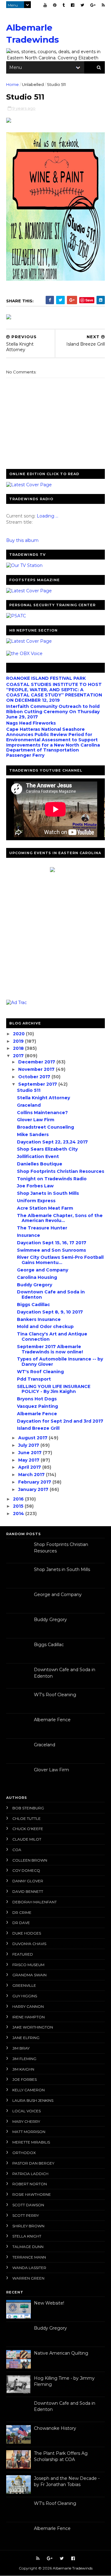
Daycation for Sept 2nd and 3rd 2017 (60, 1421)
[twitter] (82, 5)
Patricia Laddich (30, 2174)
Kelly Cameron (29, 2090)
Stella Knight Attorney (43, 1098)
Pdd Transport (34, 1379)
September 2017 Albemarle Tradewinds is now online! (50, 1349)
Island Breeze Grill (38, 1428)
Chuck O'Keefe (28, 1829)
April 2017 (30, 1467)
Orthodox (24, 2153)
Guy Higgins (25, 1996)
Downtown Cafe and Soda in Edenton (51, 1294)
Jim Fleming (24, 2059)
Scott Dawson (28, 2205)
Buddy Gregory (35, 1285)
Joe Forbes (25, 2079)
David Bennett (28, 1891)
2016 (19, 1499)
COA (17, 1850)
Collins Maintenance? (42, 1113)
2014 (19, 1514)
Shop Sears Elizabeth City (47, 1149)
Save (89, 300)
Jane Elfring (26, 2038)
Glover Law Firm (36, 1120)
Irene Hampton (29, 2017)
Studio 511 (29, 1090)
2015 (19, 1506)
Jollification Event (38, 1156)
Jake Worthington (33, 2027)
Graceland (29, 1105)
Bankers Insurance (39, 1319)
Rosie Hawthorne (32, 2194)
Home (12, 84)
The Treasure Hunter (42, 1228)
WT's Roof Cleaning (40, 1372)
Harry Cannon (28, 2006)
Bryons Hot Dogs (37, 1399)
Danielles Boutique (40, 1164)
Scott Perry (26, 2215)
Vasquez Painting (37, 1406)
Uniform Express (36, 1201)
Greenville (24, 1985)
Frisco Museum (28, 1965)
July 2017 (29, 1445)
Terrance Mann (29, 2257)
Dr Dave (21, 1923)
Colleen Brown (30, 1860)
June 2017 (31, 1453)
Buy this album (22, 540)
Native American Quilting (61, 2353)
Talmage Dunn (28, 2247)
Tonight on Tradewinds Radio (52, 1179)
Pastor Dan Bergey (33, 2163)
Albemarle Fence (37, 1414)
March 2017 (32, 1475)
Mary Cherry (26, 2121)
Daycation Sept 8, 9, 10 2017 (50, 1312)
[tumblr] (64, 5)
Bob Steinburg (28, 1808)
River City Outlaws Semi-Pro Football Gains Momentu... (60, 1260)
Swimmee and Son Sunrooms (51, 1250)
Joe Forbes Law (35, 1186)
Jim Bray (21, 2048)
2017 (19, 1056)
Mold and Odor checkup (45, 1326)
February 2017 (35, 1482)
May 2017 (29, 1460)
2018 (19, 1048)
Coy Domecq (26, 1870)
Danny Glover (28, 1881)
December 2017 (37, 1062)
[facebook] (73, 5)
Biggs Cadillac (33, 1305)
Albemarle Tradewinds (73, 2568)
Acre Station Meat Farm (45, 1208)
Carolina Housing (37, 1277)
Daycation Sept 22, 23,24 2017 (52, 1142)
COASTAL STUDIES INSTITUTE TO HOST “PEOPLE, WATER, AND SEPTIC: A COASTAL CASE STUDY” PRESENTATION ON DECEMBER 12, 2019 (54, 692)
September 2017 (38, 1084)
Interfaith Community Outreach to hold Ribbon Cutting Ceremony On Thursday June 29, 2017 (53, 712)
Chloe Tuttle (27, 1818)
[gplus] (93, 5)
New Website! (49, 2303)
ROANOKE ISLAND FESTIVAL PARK (46, 678)
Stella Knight (27, 2236)
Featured (23, 1954)
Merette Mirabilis (31, 2142)
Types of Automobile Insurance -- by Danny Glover (60, 1362)
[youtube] (45, 5)
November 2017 (37, 1069)
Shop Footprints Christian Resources (61, 1171)
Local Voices (27, 2111)
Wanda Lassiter (29, 2268)
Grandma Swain (29, 1975)
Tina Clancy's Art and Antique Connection (52, 1337)
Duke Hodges (27, 1933)
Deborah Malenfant (35, 1902)
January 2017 (34, 1489)
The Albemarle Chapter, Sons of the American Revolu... (60, 1218)
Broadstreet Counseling (45, 1127)
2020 (19, 1034)
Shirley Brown (28, 2226)
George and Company (43, 1270)
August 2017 (33, 1438)
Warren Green (28, 2278)
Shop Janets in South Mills (48, 1193)
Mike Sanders (33, 1135)
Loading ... (47, 516)
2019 (19, 1041)
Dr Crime (22, 1912)
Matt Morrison (29, 2132)
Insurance (29, 1235)
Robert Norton (30, 2184)
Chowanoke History (55, 2428)
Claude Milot (27, 1839)
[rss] (103, 5)
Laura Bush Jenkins (33, 2100)
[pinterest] (55, 5)
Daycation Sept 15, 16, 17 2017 (52, 1243)
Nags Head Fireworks (31, 723)
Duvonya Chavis (29, 1944)
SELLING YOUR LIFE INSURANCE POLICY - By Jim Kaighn (54, 1389)
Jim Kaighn (23, 2069)
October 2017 (35, 1077)
